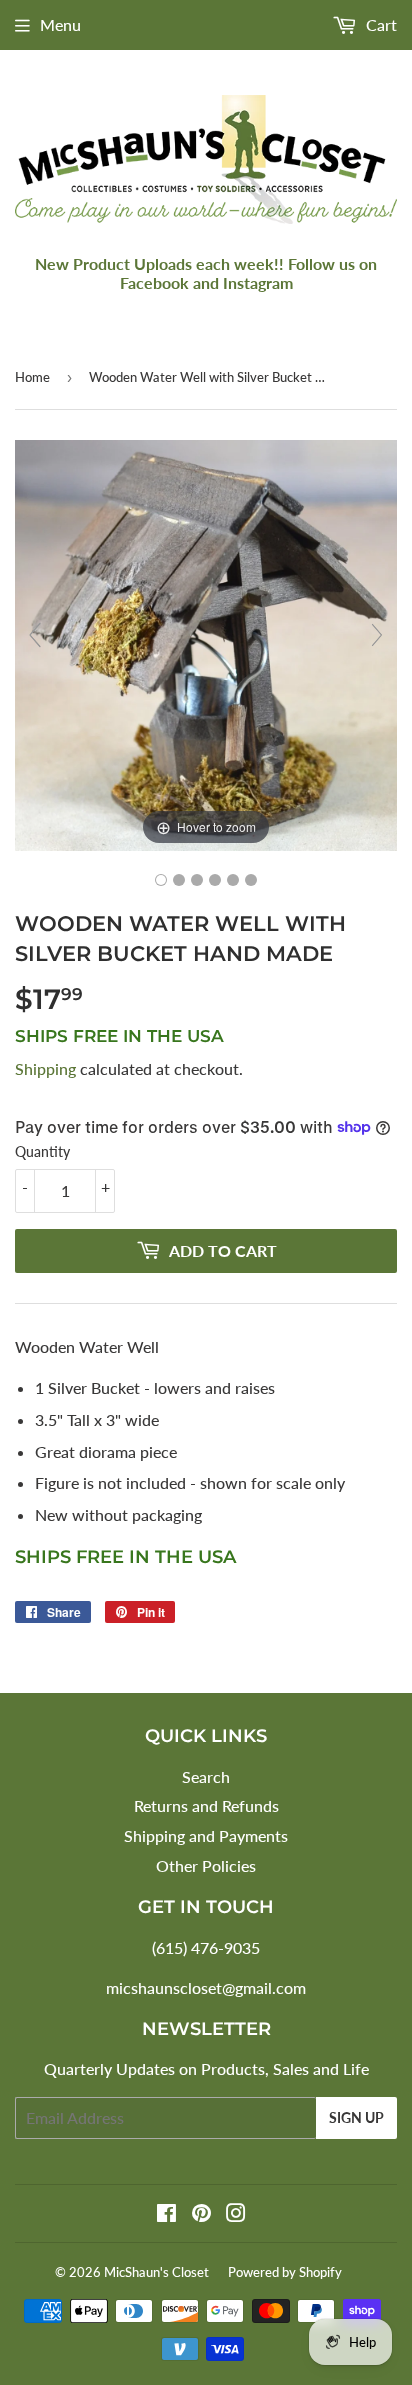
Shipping (45, 1068)
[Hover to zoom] (206, 643)
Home (32, 377)
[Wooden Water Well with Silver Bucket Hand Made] (161, 880)
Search (206, 1776)
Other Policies (206, 1865)
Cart (379, 24)
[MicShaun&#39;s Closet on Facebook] (166, 2214)
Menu (60, 24)
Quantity (42, 1151)
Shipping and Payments (206, 1835)
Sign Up (356, 2117)
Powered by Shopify (285, 2272)
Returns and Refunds (206, 1805)
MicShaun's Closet (156, 2272)
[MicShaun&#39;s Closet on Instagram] (236, 2214)
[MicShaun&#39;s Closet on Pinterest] (201, 2214)
